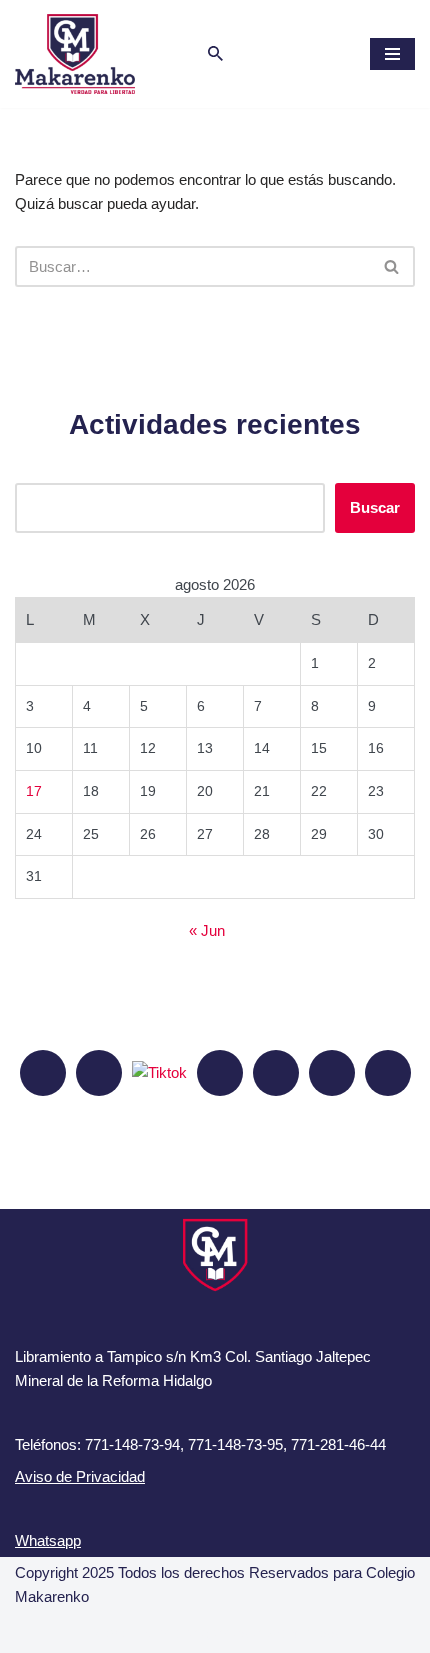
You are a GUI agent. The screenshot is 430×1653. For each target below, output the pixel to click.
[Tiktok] (159, 1071)
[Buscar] (215, 53)
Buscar (375, 507)
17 (34, 791)
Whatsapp (48, 1540)
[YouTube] (220, 1073)
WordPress (303, 1632)
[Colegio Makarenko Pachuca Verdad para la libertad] (75, 54)
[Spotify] (276, 1073)
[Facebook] (43, 1073)
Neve (108, 1632)
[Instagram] (99, 1073)
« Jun (207, 930)
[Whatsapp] (388, 1073)
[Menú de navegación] (392, 54)
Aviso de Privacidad (80, 1476)
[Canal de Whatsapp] (332, 1073)
